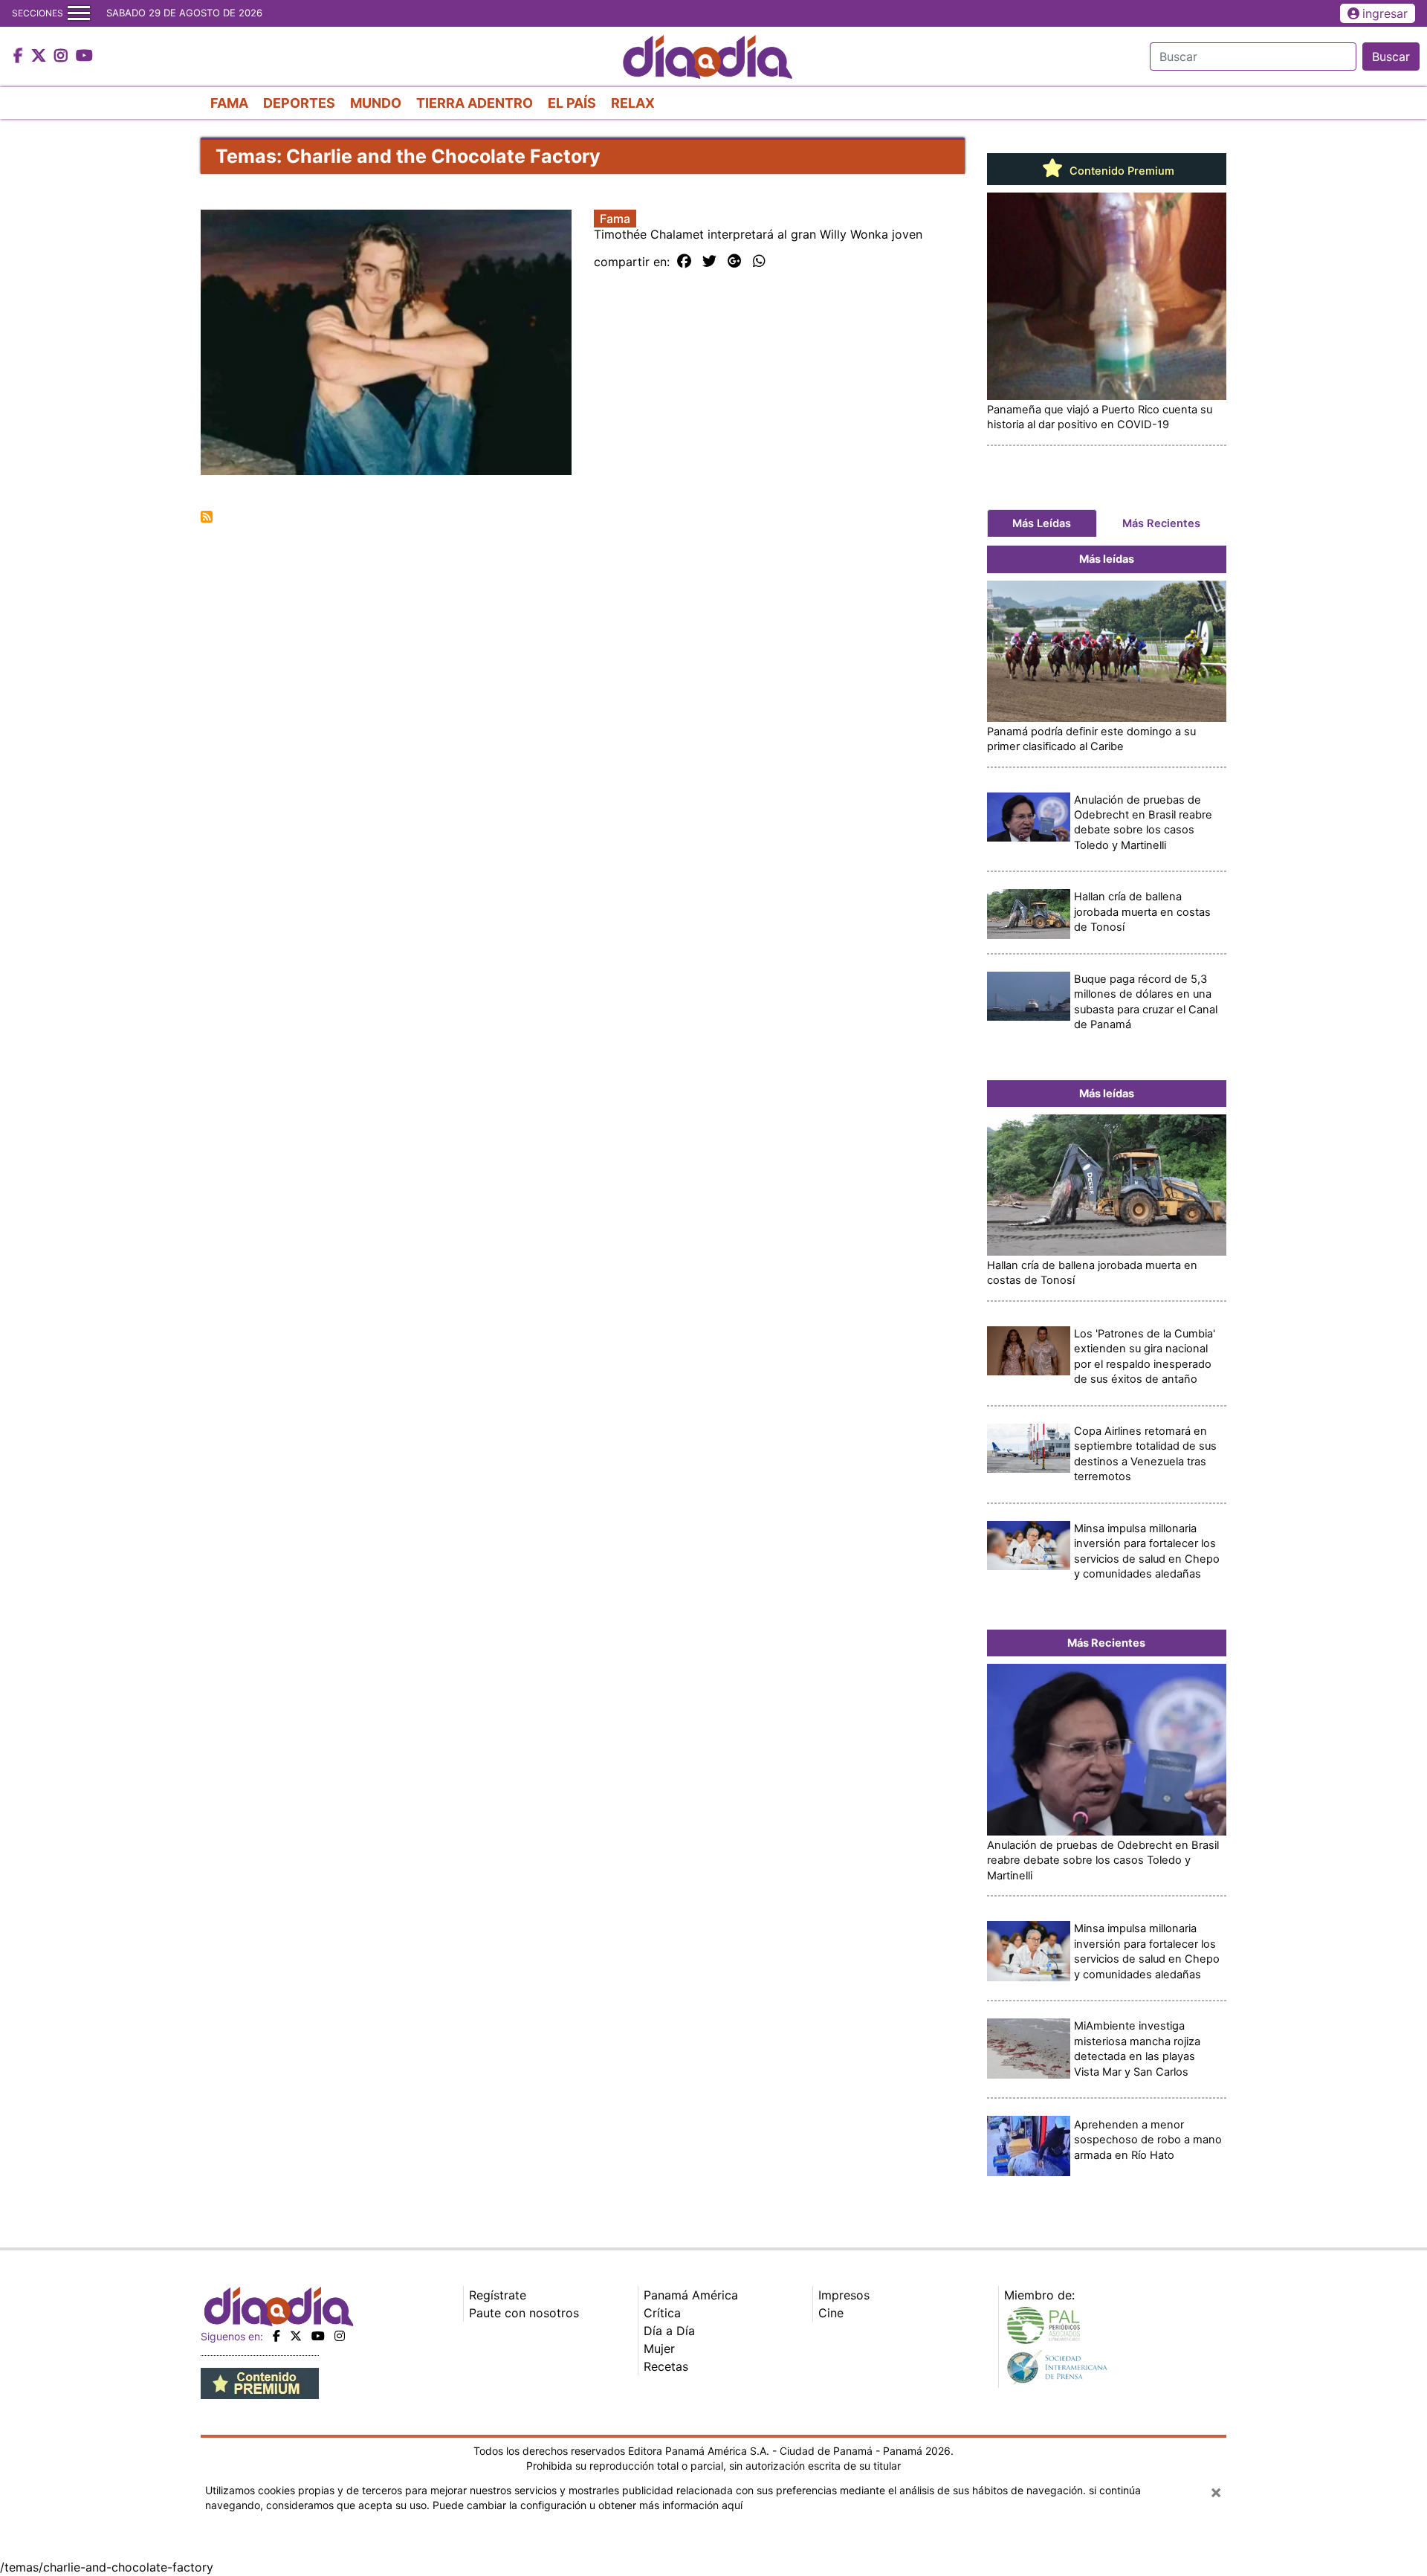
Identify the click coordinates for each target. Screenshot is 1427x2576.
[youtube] (318, 2336)
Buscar (1391, 57)
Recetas (666, 2366)
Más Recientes (1161, 523)
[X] (296, 2336)
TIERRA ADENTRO (475, 103)
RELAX (633, 103)
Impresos (844, 2295)
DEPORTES (299, 103)
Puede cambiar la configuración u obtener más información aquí (588, 2505)
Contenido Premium (1120, 171)
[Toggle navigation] (79, 13)
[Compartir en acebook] (684, 262)
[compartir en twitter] (709, 262)
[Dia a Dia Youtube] (84, 57)
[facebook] (276, 2336)
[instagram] (340, 2336)
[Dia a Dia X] (41, 57)
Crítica (662, 2313)
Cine (831, 2313)
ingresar (1385, 13)
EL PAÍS (572, 103)
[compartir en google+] (735, 262)
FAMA (229, 103)
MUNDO (376, 103)
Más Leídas (1042, 523)
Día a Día (669, 2331)
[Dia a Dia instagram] (63, 57)
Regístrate (498, 2295)
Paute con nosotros (524, 2313)
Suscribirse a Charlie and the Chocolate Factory (207, 517)
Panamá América (691, 2295)
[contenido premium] (260, 2382)
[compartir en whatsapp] (759, 262)
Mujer (659, 2349)
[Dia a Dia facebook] (20, 57)
